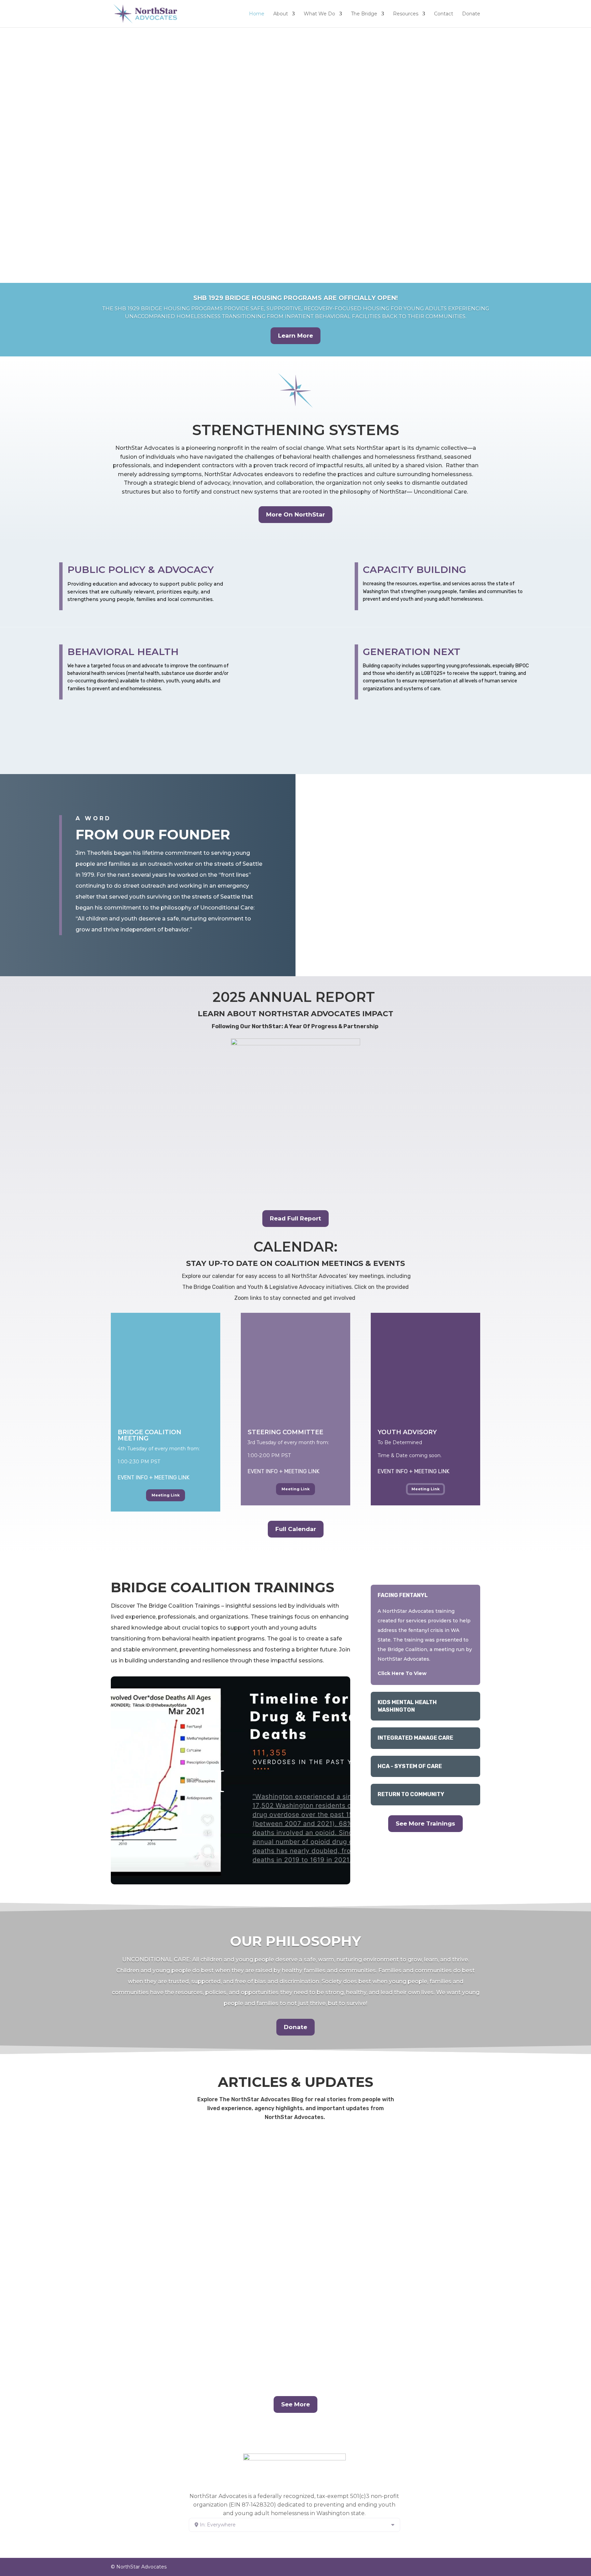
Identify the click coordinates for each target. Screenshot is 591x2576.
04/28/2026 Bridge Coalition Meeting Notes (196, 2331)
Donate (471, 14)
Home (257, 14)
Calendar (148, 757)
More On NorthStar (295, 514)
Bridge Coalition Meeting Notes (152, 2168)
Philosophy (246, 757)
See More (295, 2404)
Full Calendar (296, 1529)
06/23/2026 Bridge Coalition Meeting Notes (196, 2155)
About (281, 14)
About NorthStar (49, 757)
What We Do (319, 14)
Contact (444, 14)
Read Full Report (295, 1218)
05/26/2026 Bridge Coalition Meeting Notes (196, 2243)
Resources (406, 14)
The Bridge (364, 14)
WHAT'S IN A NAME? (290, 224)
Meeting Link (166, 1495)
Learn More (295, 336)
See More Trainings (425, 1823)
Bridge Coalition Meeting (149, 1435)
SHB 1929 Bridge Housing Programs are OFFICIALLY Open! (295, 298)
